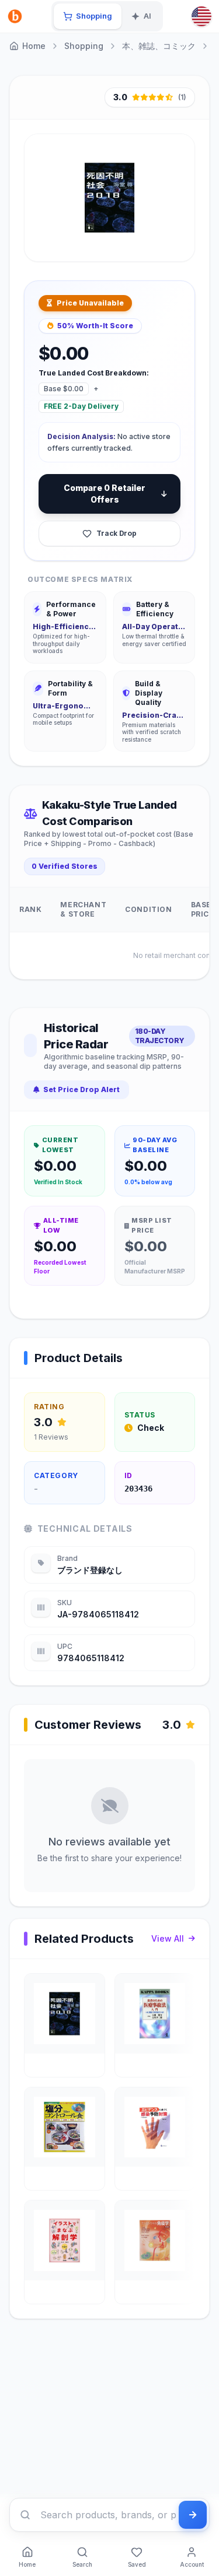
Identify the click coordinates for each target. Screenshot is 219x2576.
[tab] (88, 16)
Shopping (84, 46)
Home (34, 46)
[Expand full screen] (175, 238)
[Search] (25, 2515)
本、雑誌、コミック (159, 46)
